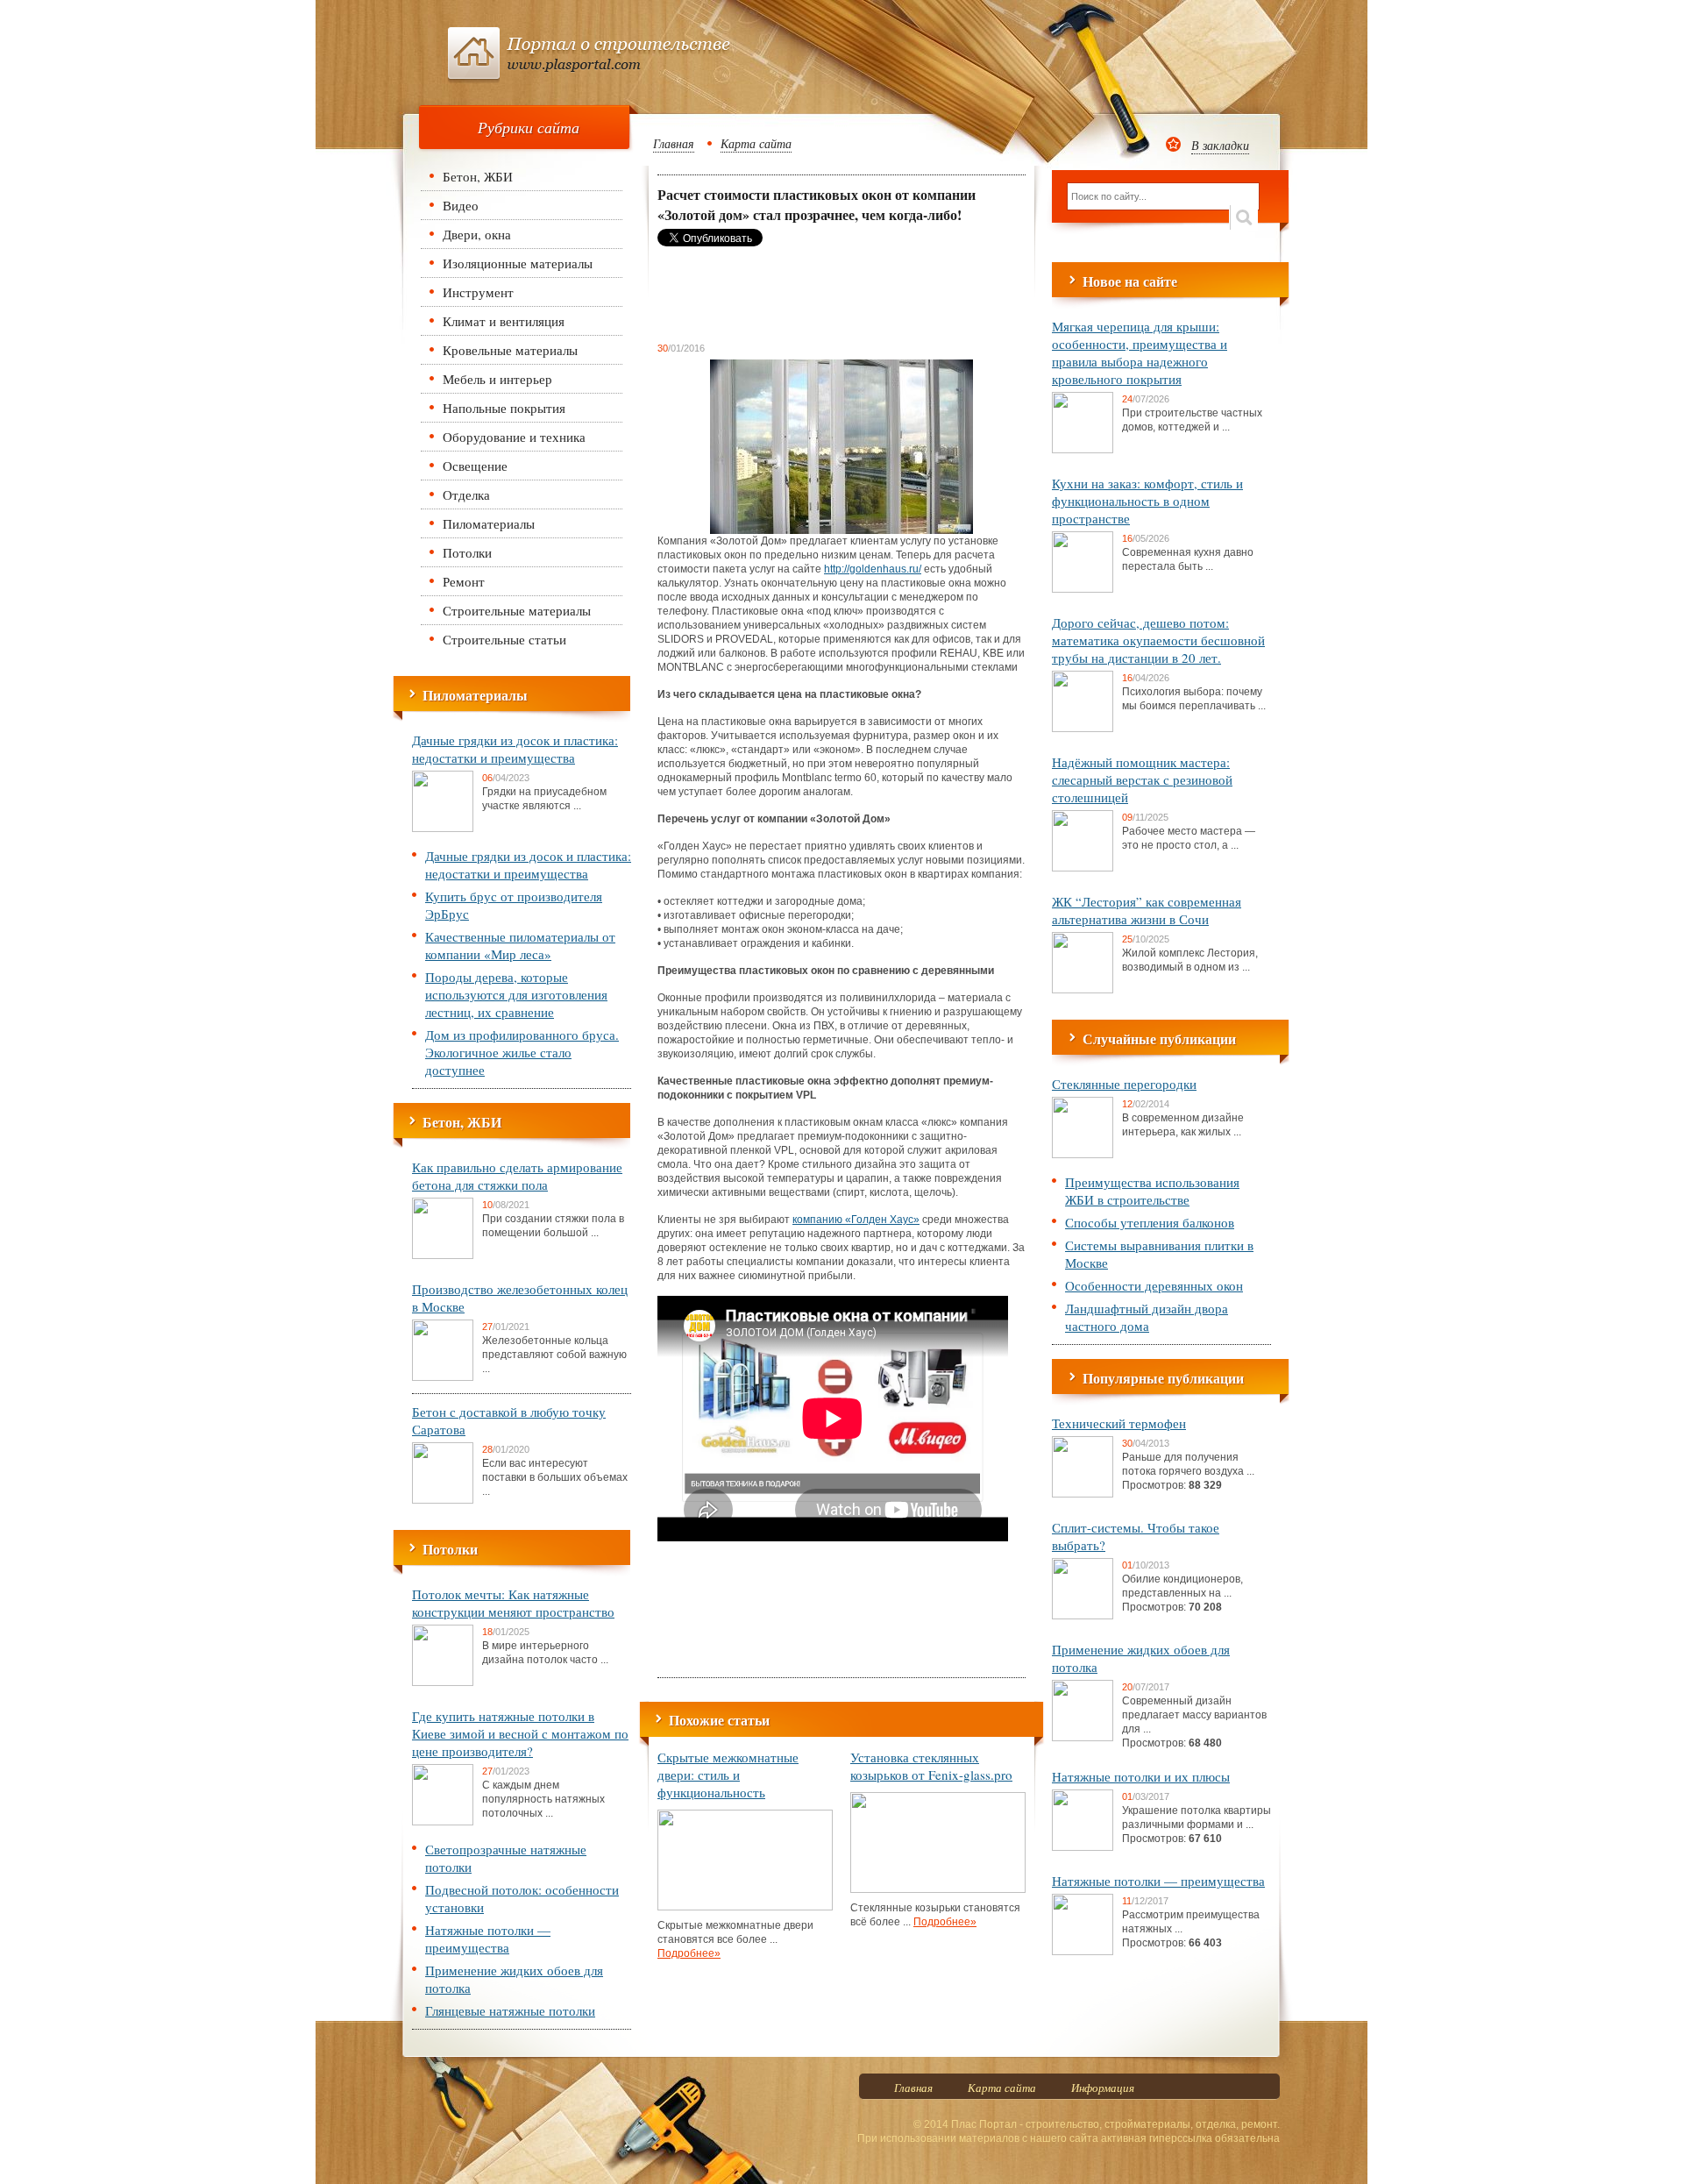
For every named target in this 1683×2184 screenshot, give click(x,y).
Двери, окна (477, 234)
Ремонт (464, 581)
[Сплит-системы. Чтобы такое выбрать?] (1083, 1616)
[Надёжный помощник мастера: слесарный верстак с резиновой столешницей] (1083, 868)
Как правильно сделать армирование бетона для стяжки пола (517, 1176)
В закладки (1220, 145)
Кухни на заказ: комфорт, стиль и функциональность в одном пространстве (1147, 501)
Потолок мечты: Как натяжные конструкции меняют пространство (513, 1603)
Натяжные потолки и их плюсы (1141, 1776)
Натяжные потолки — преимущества (488, 1939)
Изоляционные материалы (518, 263)
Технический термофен (1119, 1423)
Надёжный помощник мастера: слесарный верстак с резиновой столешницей (1142, 779)
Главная (674, 143)
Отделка (466, 494)
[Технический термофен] (1083, 1494)
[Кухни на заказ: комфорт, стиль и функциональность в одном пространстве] (1083, 589)
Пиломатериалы (489, 523)
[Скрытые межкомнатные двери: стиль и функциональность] (745, 1907)
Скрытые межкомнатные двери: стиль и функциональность (728, 1775)
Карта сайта (756, 143)
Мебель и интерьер (497, 379)
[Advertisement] (798, 294)
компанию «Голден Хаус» (856, 1220)
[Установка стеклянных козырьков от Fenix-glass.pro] (938, 1889)
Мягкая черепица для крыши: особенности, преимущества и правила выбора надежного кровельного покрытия (1140, 352)
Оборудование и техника (514, 437)
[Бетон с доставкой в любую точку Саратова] (443, 1500)
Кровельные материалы (510, 350)
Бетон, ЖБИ (478, 176)
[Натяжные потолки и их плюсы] (1083, 1847)
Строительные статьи (504, 639)
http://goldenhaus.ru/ (873, 569)
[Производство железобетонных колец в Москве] (443, 1377)
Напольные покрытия (504, 408)
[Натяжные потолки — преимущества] (1083, 1952)
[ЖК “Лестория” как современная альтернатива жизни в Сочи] (1083, 990)
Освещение (475, 466)
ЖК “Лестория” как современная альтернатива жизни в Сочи (1147, 910)
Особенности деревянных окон (1154, 1285)
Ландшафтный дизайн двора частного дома (1147, 1317)
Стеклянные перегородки (1124, 1084)
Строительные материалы (517, 610)
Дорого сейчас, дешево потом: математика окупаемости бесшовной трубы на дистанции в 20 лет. (1158, 640)
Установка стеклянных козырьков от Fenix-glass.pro (931, 1766)
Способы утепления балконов (1150, 1222)
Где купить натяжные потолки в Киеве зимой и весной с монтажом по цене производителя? (520, 1733)
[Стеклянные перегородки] (1083, 1155)
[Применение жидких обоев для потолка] (1083, 1738)
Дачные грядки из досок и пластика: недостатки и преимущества (515, 749)
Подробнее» (689, 1953)
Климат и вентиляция (504, 321)
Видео (461, 205)
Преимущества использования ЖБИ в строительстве (1152, 1191)
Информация (1103, 2088)
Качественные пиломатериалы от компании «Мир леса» (520, 945)
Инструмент (478, 292)
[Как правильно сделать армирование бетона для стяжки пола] (443, 1256)
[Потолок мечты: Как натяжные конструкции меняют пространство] (443, 1682)
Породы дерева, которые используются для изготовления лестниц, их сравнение (516, 994)
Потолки (467, 552)
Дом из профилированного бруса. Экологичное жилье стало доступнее (522, 1052)
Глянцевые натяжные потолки (510, 2010)
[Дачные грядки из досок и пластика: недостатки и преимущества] (443, 829)
